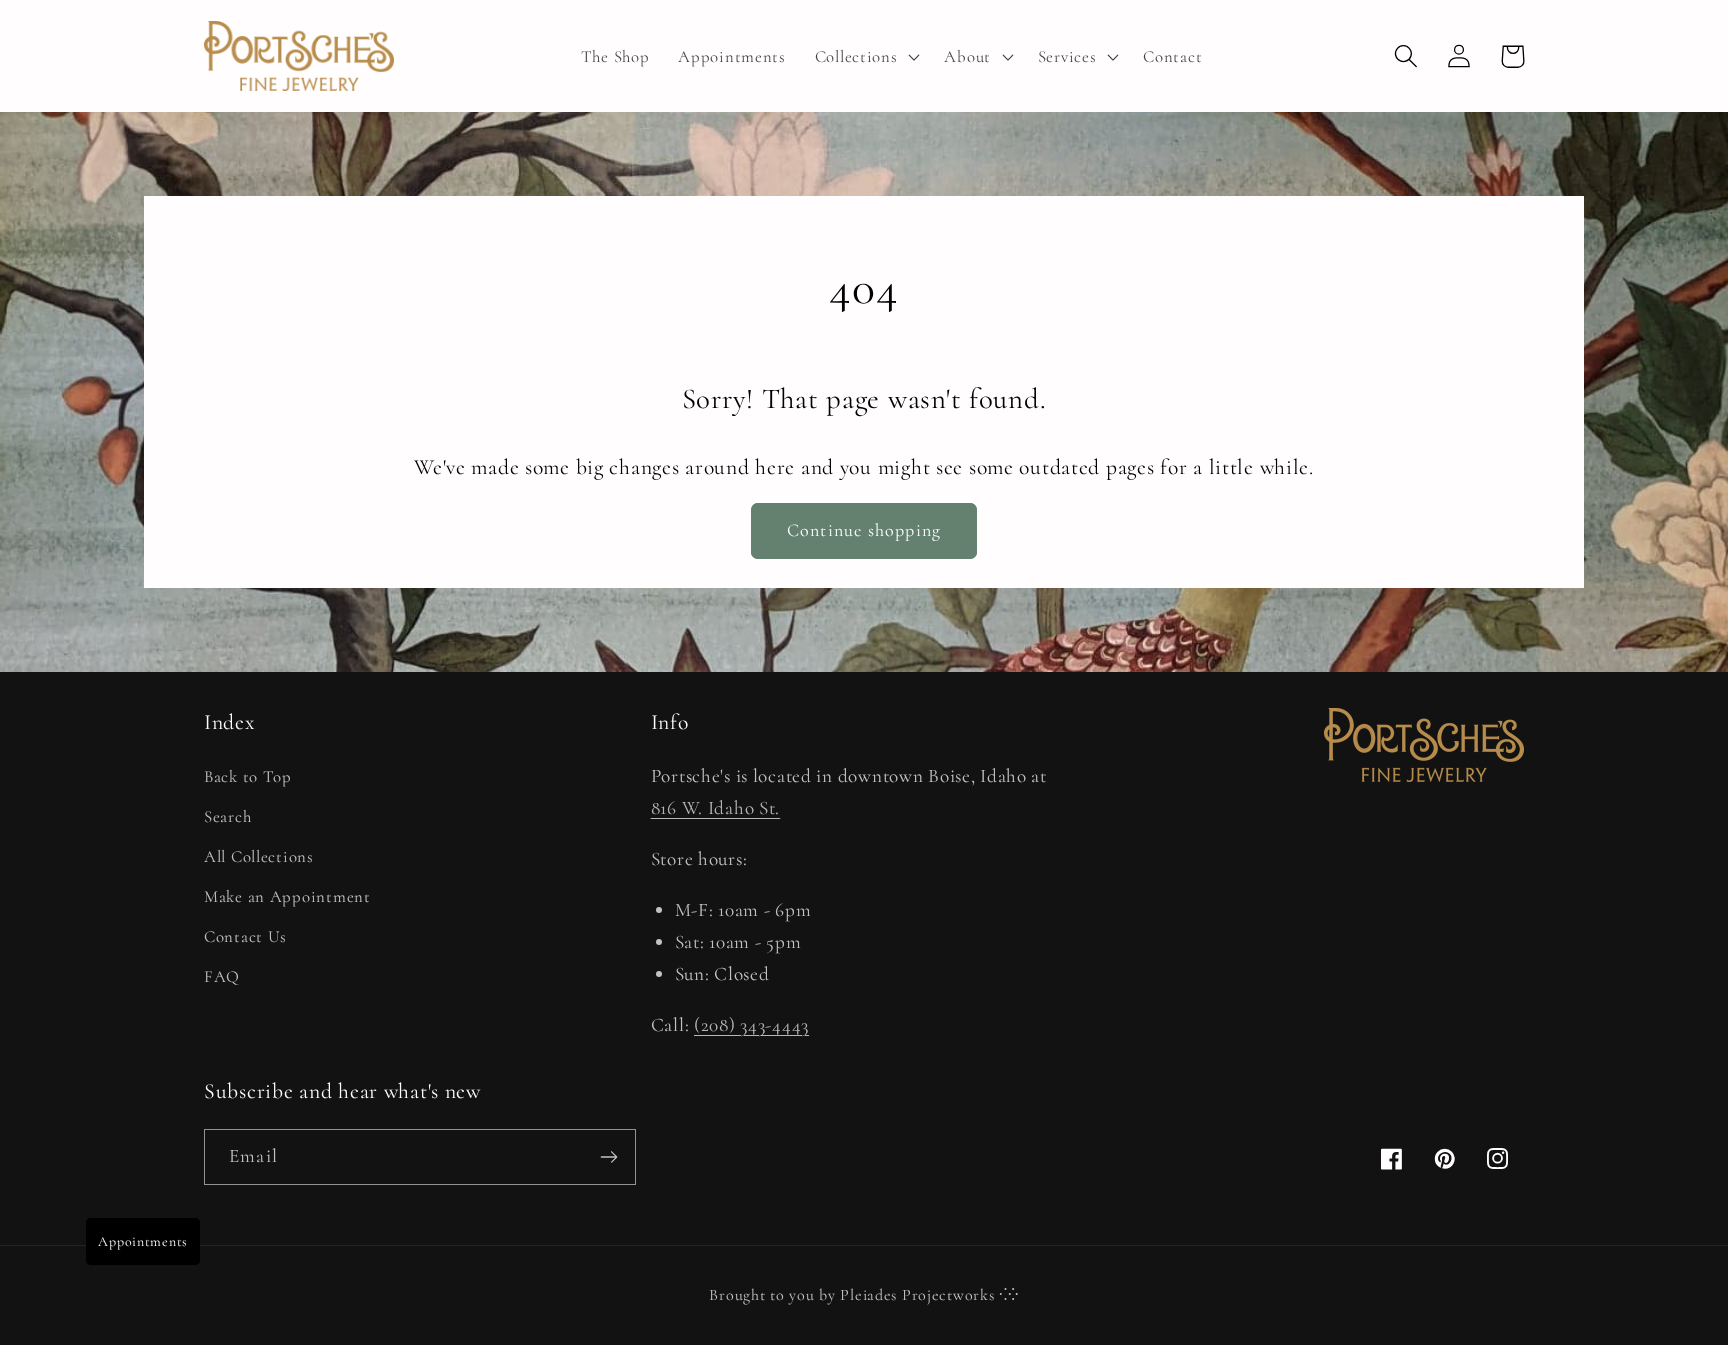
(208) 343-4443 (751, 1025)
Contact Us (245, 936)
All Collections (259, 856)
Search (227, 816)
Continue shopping (864, 530)
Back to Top (248, 776)
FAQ (222, 976)
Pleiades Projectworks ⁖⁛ (929, 1295)
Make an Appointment (287, 896)
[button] (865, 56)
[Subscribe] (608, 1157)
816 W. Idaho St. (716, 808)
